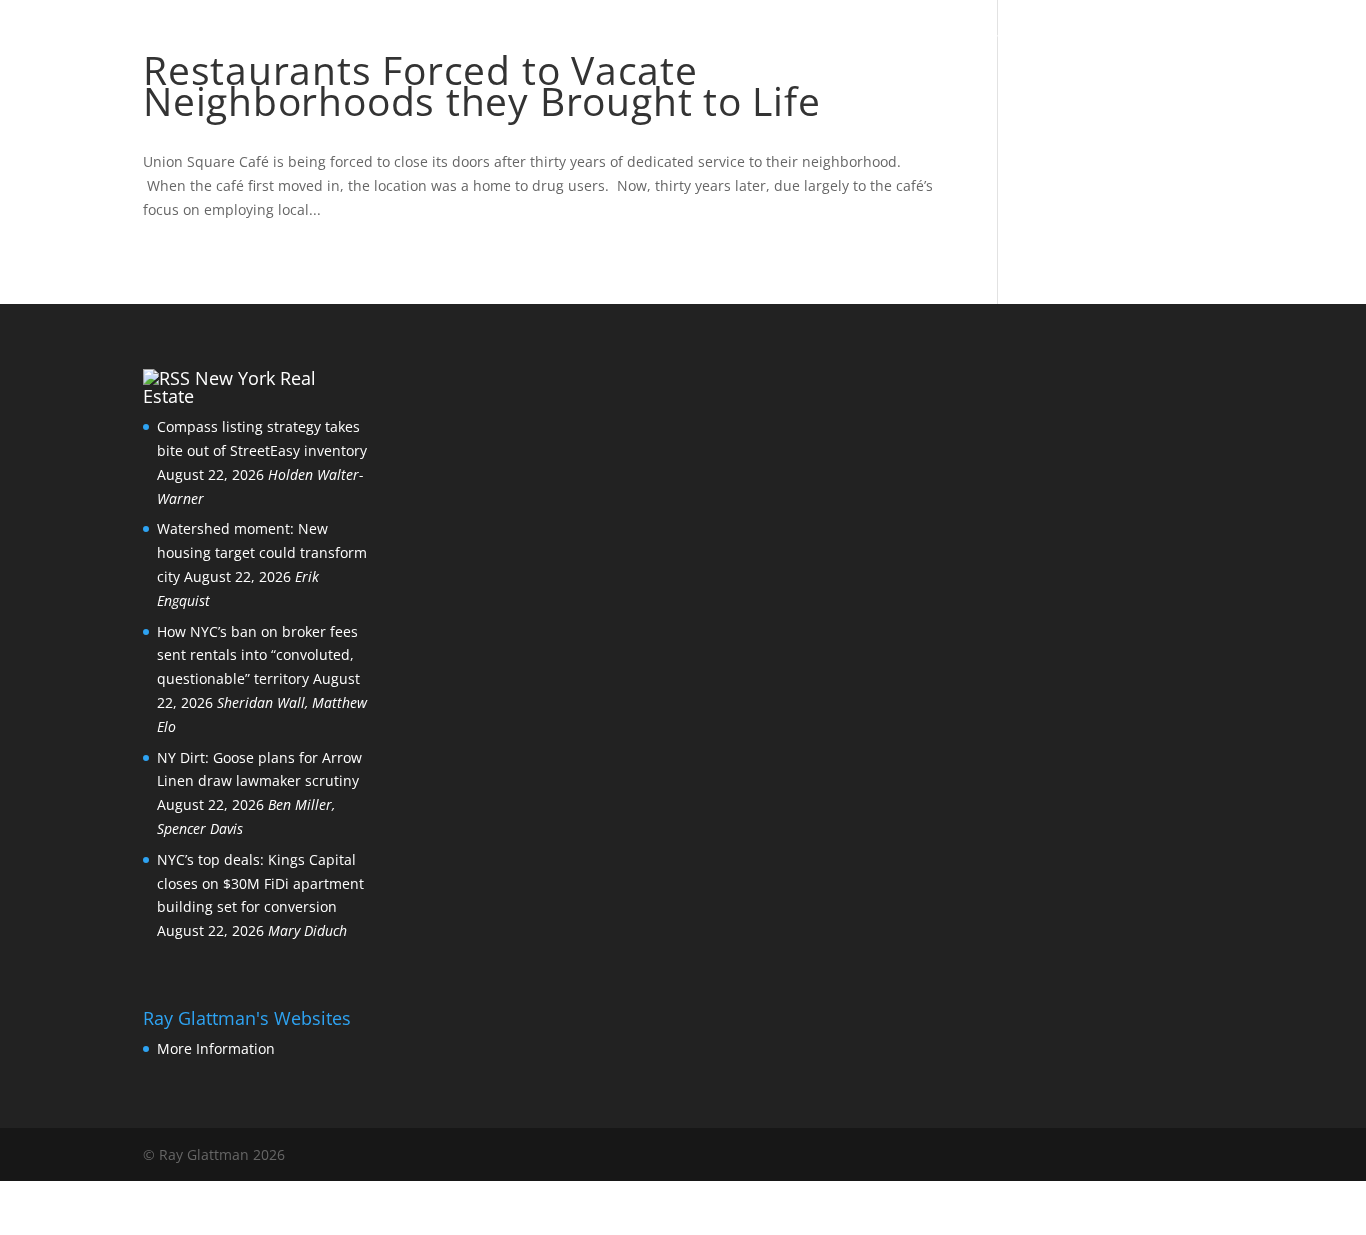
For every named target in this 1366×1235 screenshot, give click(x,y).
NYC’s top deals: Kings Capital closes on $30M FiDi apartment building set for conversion (260, 883)
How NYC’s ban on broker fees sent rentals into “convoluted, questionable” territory (257, 655)
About (785, 41)
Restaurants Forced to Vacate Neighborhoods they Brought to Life (482, 85)
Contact (959, 41)
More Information (216, 1048)
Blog (866, 41)
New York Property (1125, 41)
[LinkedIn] (1123, 1155)
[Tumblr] (1209, 1155)
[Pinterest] (1166, 1155)
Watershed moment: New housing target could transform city (262, 552)
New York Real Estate (229, 387)
